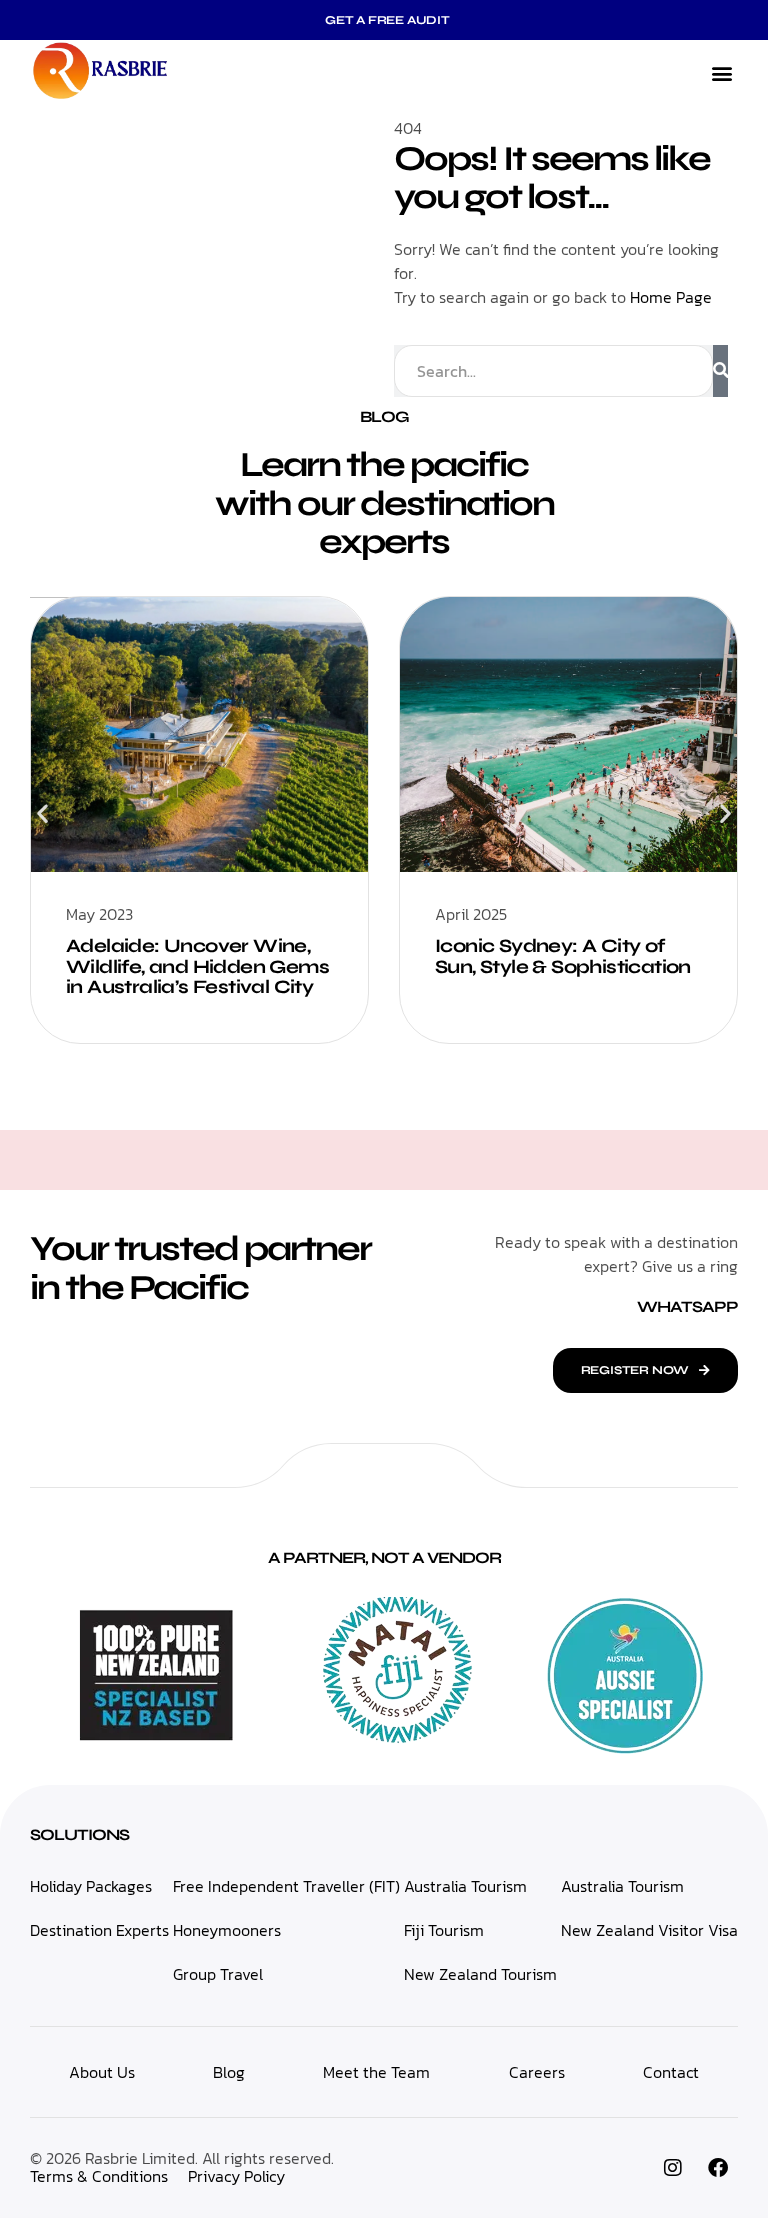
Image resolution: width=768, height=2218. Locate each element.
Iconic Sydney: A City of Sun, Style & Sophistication (563, 956)
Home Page (671, 297)
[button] (721, 73)
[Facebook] (718, 2168)
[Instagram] (673, 2168)
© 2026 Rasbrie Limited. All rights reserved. (182, 2158)
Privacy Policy (236, 2176)
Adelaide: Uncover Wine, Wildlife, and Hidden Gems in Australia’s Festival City (197, 966)
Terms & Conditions (99, 2176)
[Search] (720, 371)
